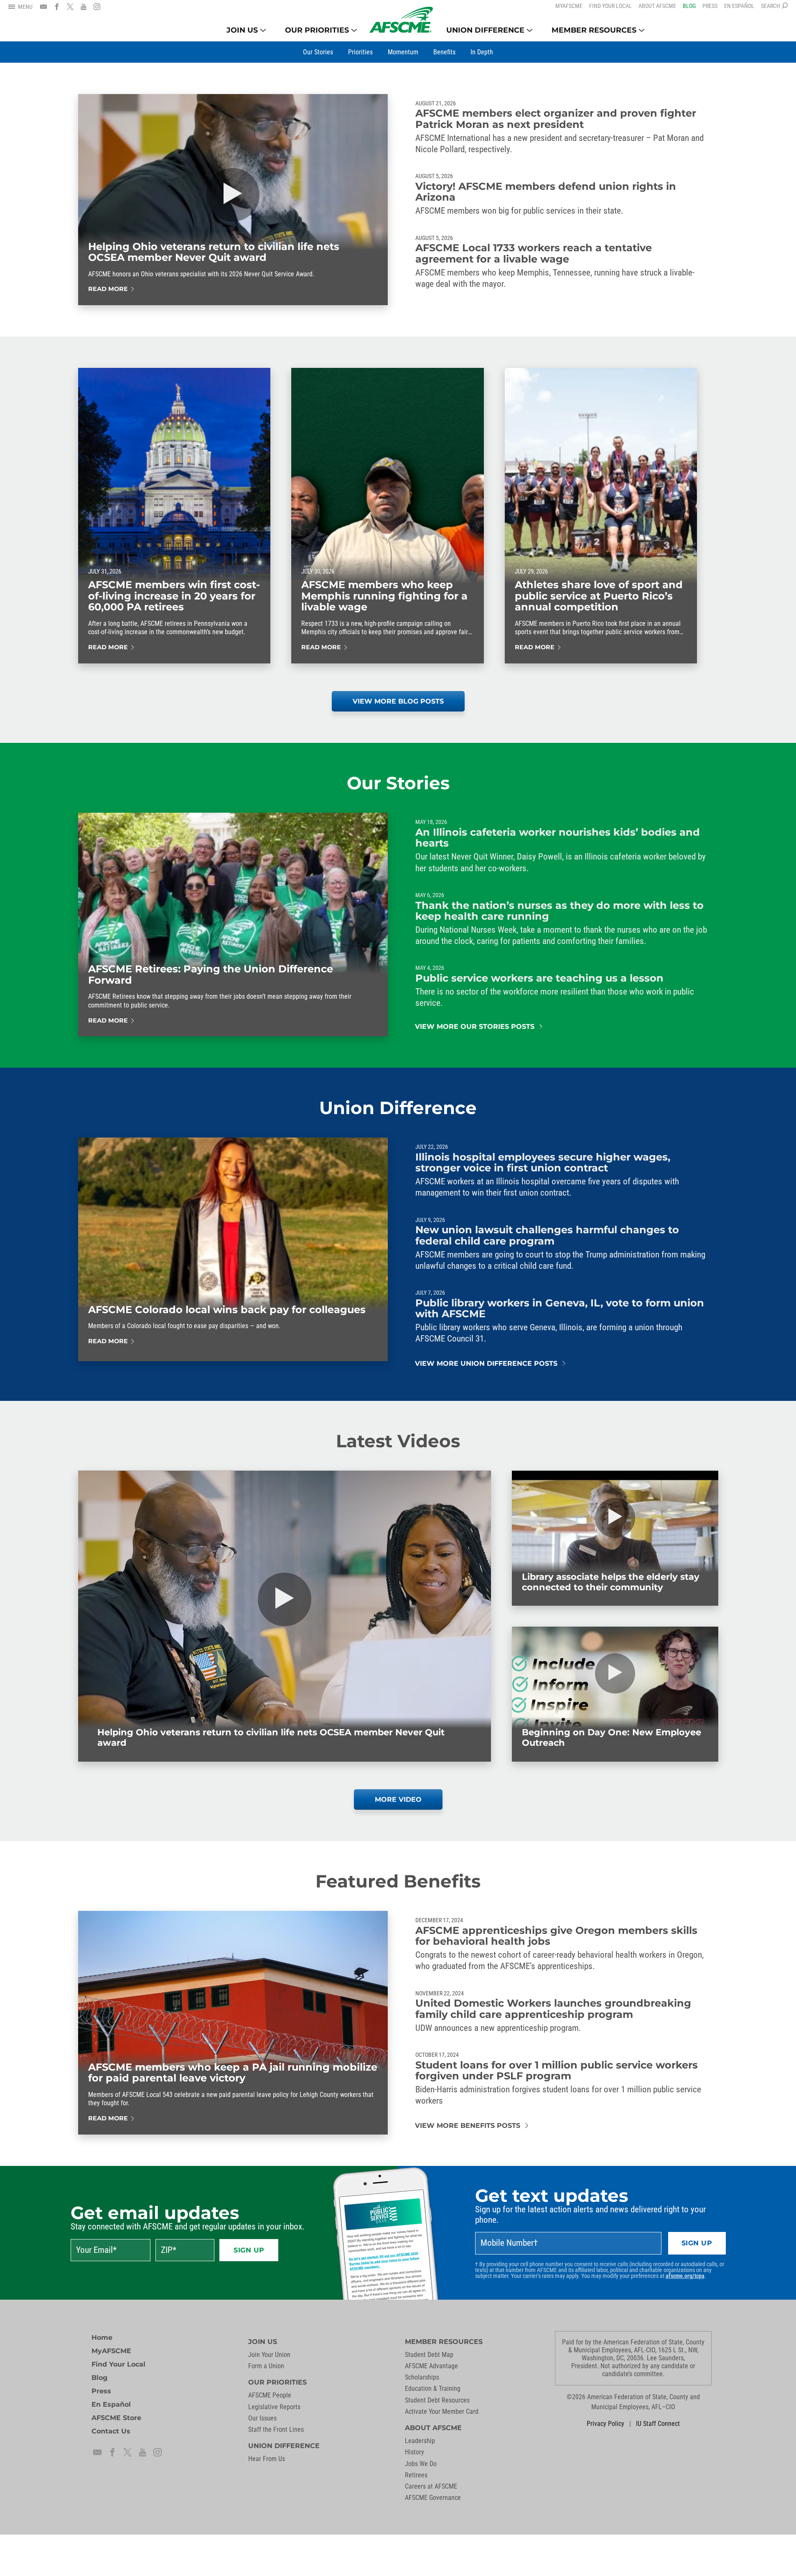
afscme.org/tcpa (685, 2276)
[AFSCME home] (401, 20)
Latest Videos (398, 1441)
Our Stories (398, 783)
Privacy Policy (605, 2424)
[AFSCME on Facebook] (57, 7)
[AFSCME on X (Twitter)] (70, 7)
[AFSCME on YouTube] (84, 7)
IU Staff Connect (658, 2424)
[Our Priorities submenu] (354, 30)
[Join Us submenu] (263, 30)
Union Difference (398, 1108)
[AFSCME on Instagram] (97, 7)
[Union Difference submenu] (530, 30)
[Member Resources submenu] (642, 30)
